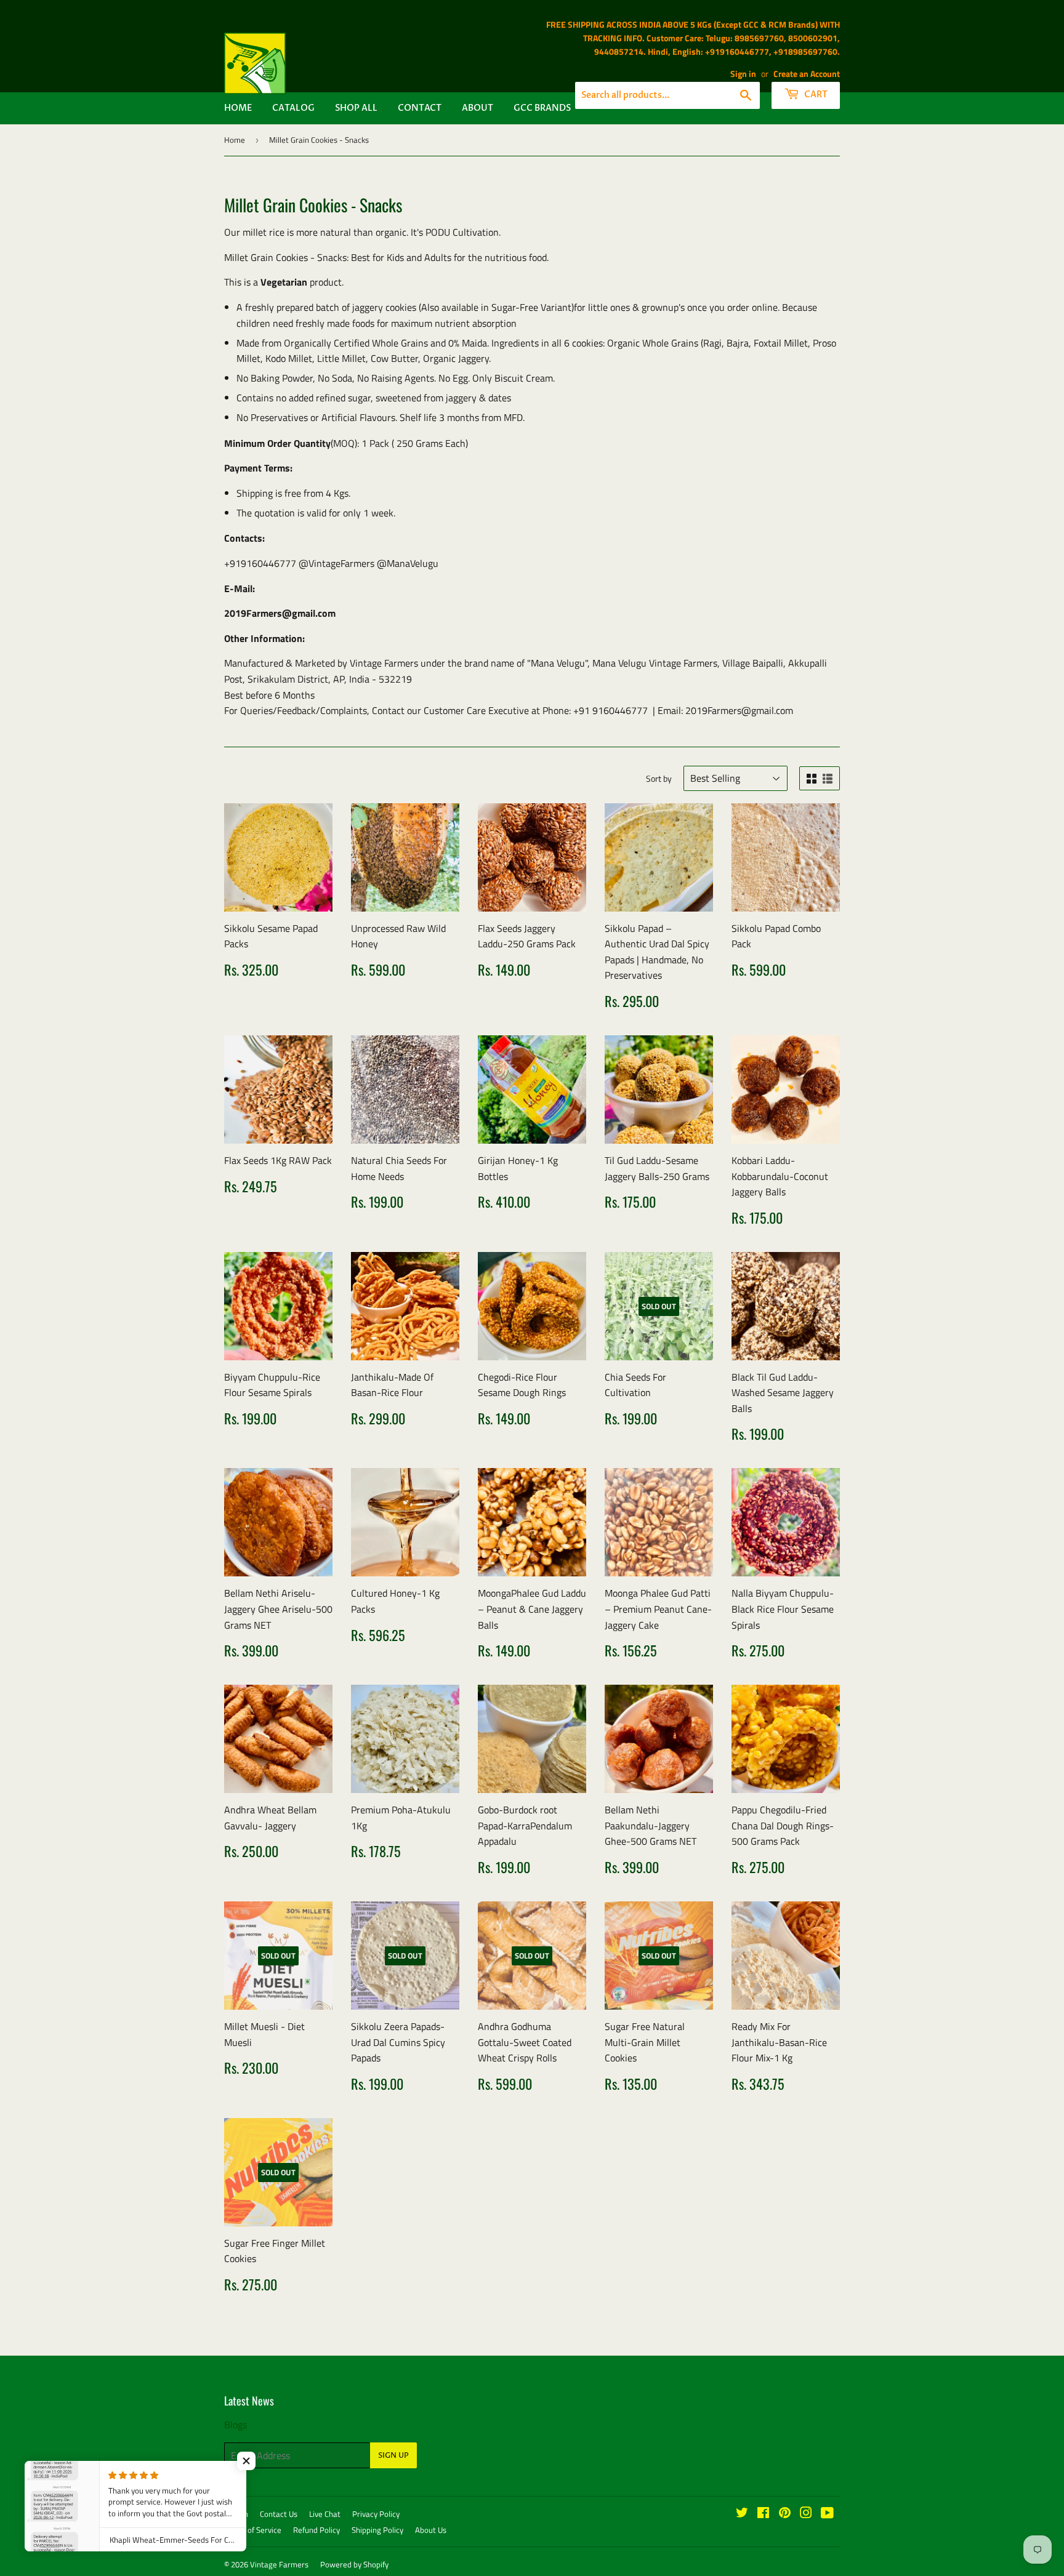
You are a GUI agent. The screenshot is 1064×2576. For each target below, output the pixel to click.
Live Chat (325, 2514)
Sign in (743, 74)
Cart (815, 94)
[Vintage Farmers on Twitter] (742, 2514)
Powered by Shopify (354, 2564)
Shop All (356, 108)
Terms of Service (253, 2530)
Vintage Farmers (279, 2564)
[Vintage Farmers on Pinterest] (785, 2514)
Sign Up (393, 2455)
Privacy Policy (376, 2514)
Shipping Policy (377, 2530)
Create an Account (807, 74)
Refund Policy (316, 2530)
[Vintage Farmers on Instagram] (806, 2514)
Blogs (236, 2425)
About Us (431, 2530)
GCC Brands (542, 108)
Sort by (659, 778)
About (478, 108)
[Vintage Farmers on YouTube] (827, 2514)
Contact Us (279, 2514)
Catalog (293, 108)
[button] (246, 2461)
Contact (420, 108)
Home (238, 108)
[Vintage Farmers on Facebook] (763, 2514)
